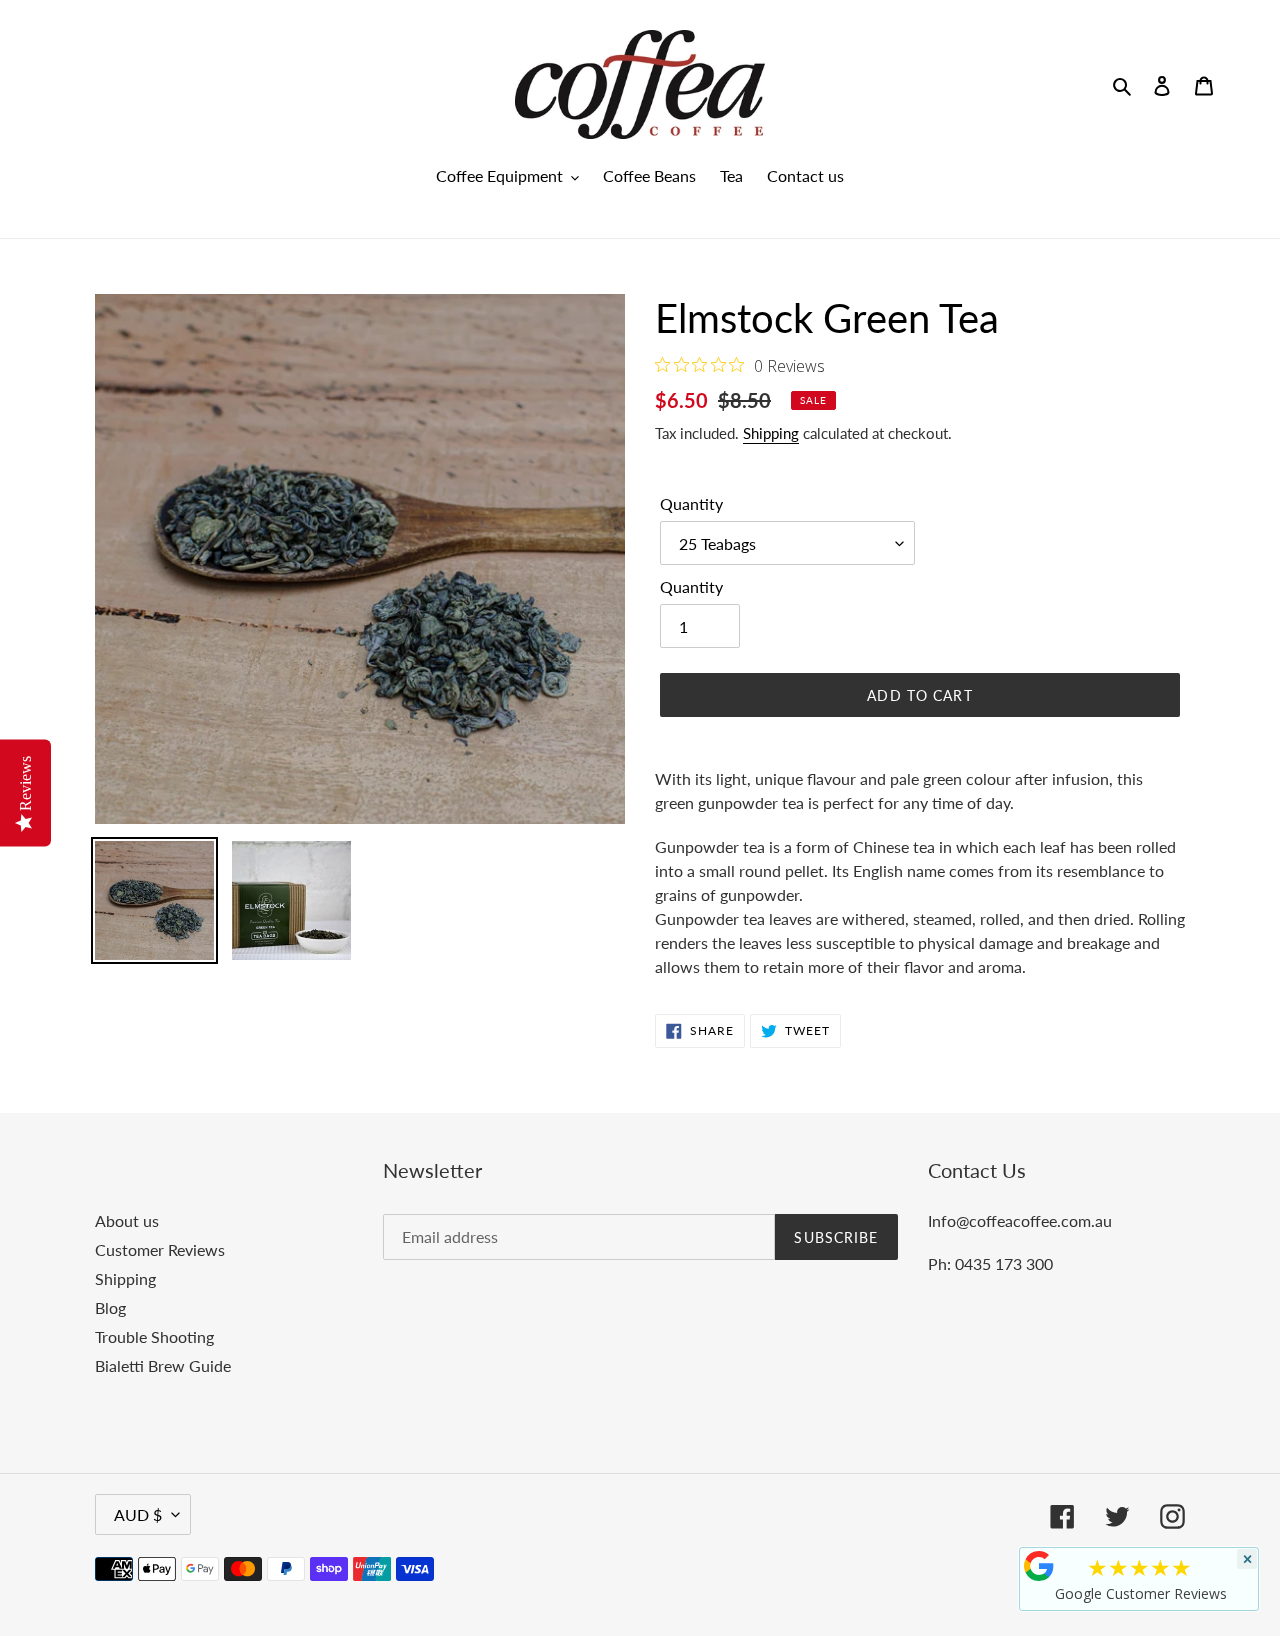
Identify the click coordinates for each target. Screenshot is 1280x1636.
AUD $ (138, 1514)
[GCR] (1039, 1566)
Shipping (771, 433)
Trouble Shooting (154, 1336)
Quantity (691, 503)
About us (127, 1220)
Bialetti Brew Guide (163, 1365)
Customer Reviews (160, 1249)
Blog (110, 1307)
